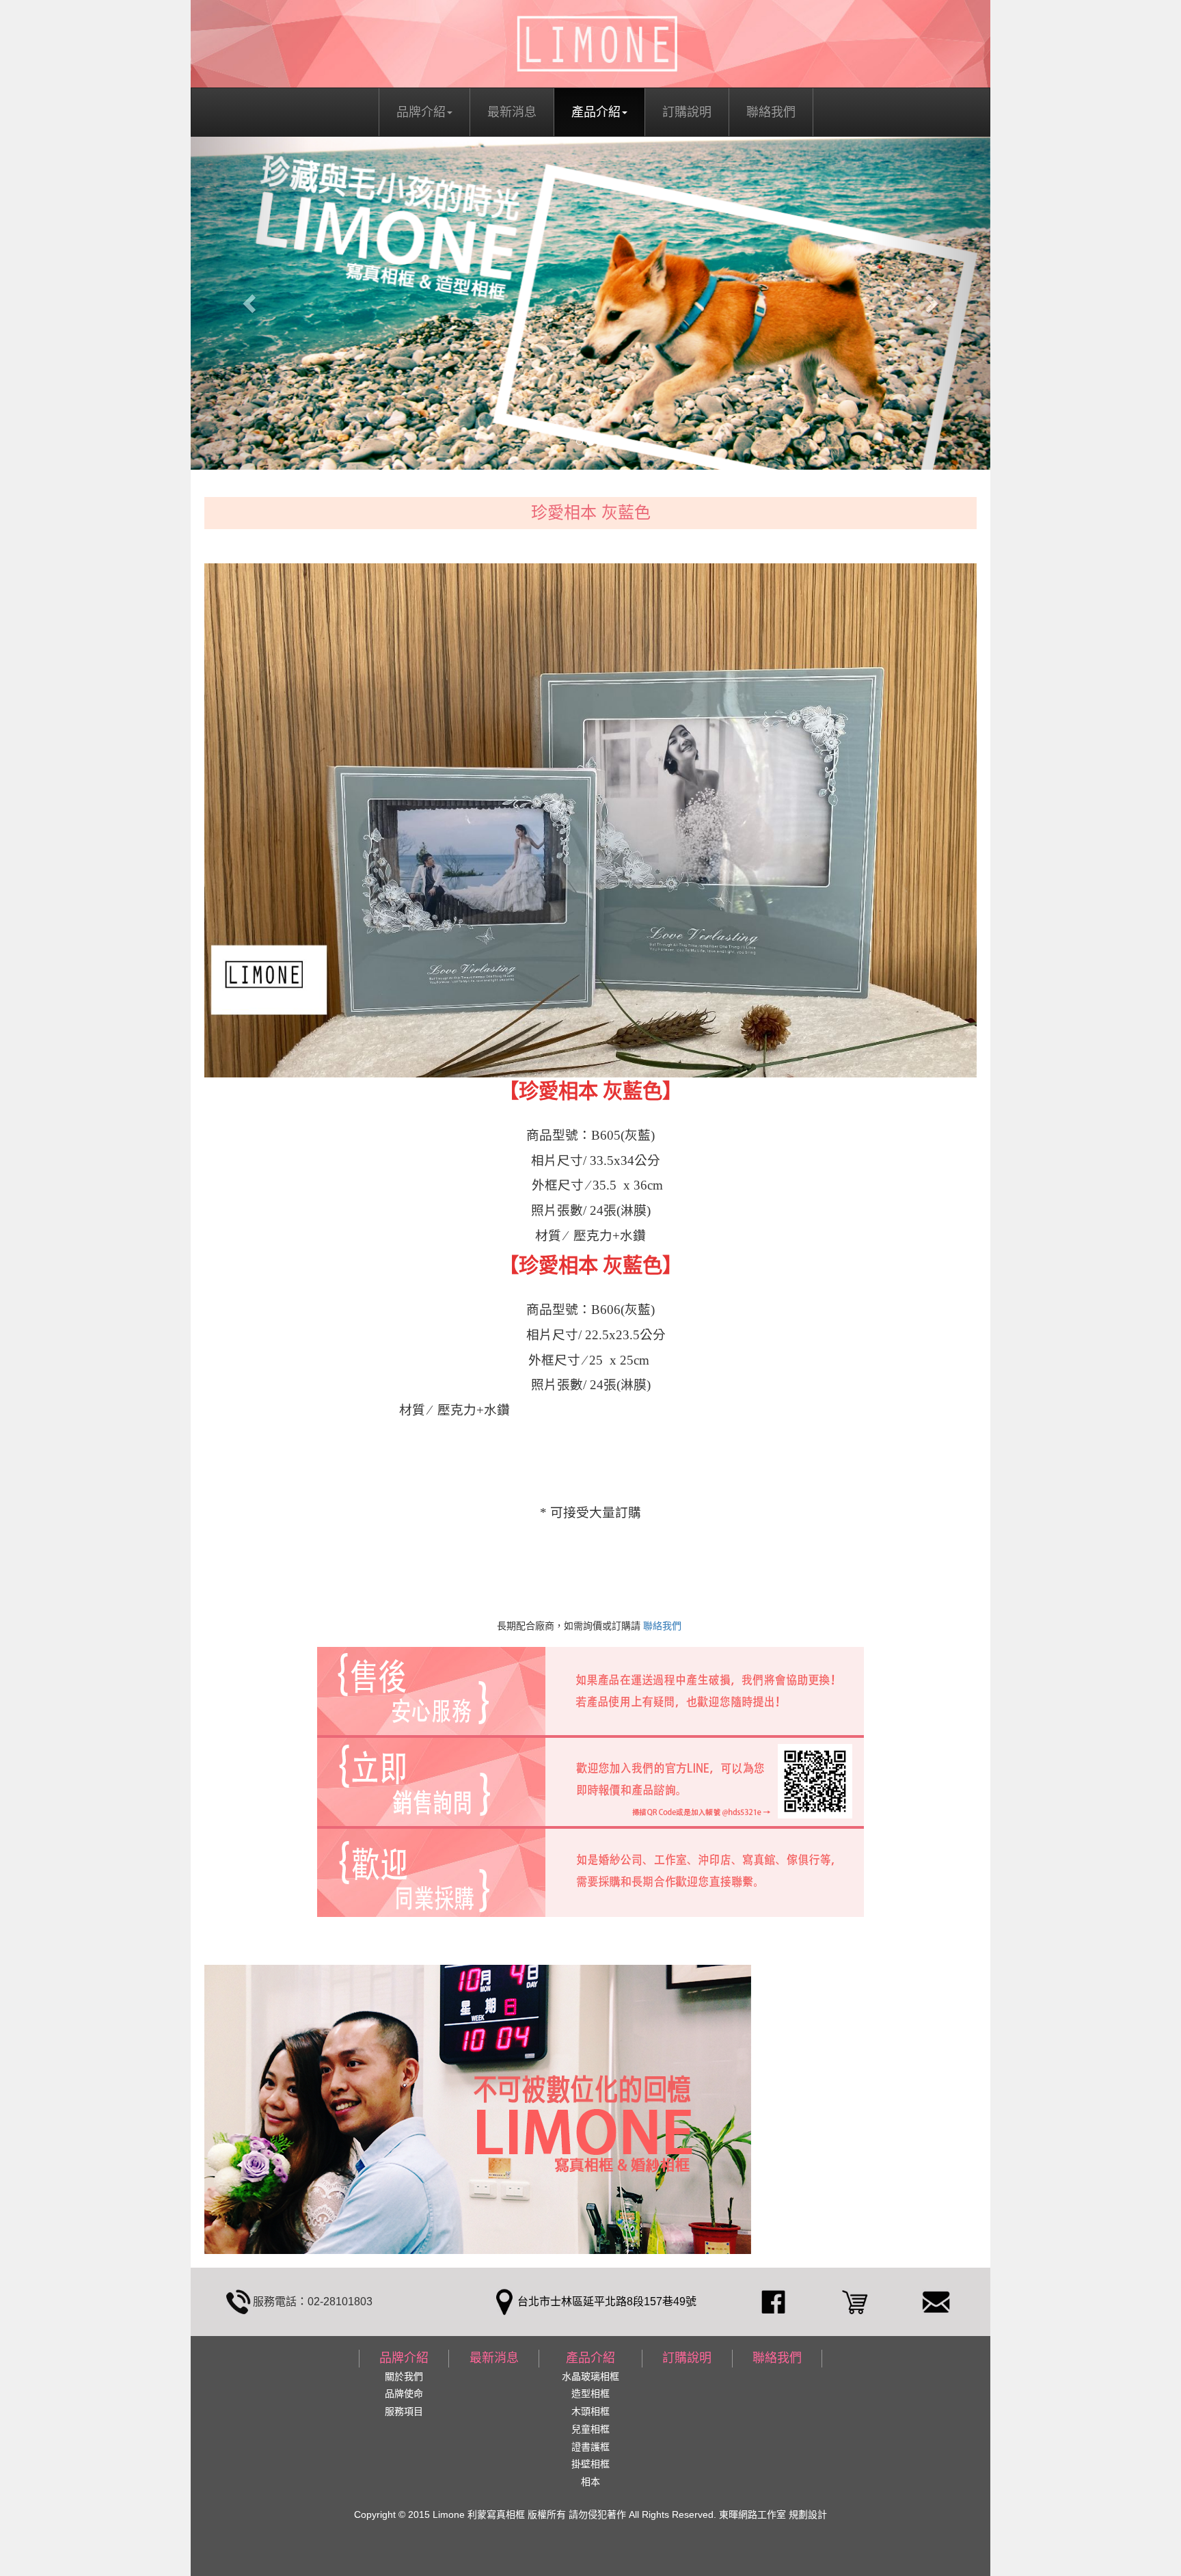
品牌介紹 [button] (421, 112)
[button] (251, 304)
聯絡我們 (771, 112)
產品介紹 (590, 2358)
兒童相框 (590, 2429)
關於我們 (404, 2376)
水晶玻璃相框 (590, 2376)
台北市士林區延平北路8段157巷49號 (607, 2302)
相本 (590, 2482)
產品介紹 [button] (596, 112)
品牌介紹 (404, 2358)
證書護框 (590, 2447)
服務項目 (404, 2411)
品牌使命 (404, 2393)
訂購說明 (687, 112)
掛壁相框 (590, 2464)
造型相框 (590, 2393)
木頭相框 (590, 2411)
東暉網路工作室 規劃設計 (772, 2514)
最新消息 (512, 112)
